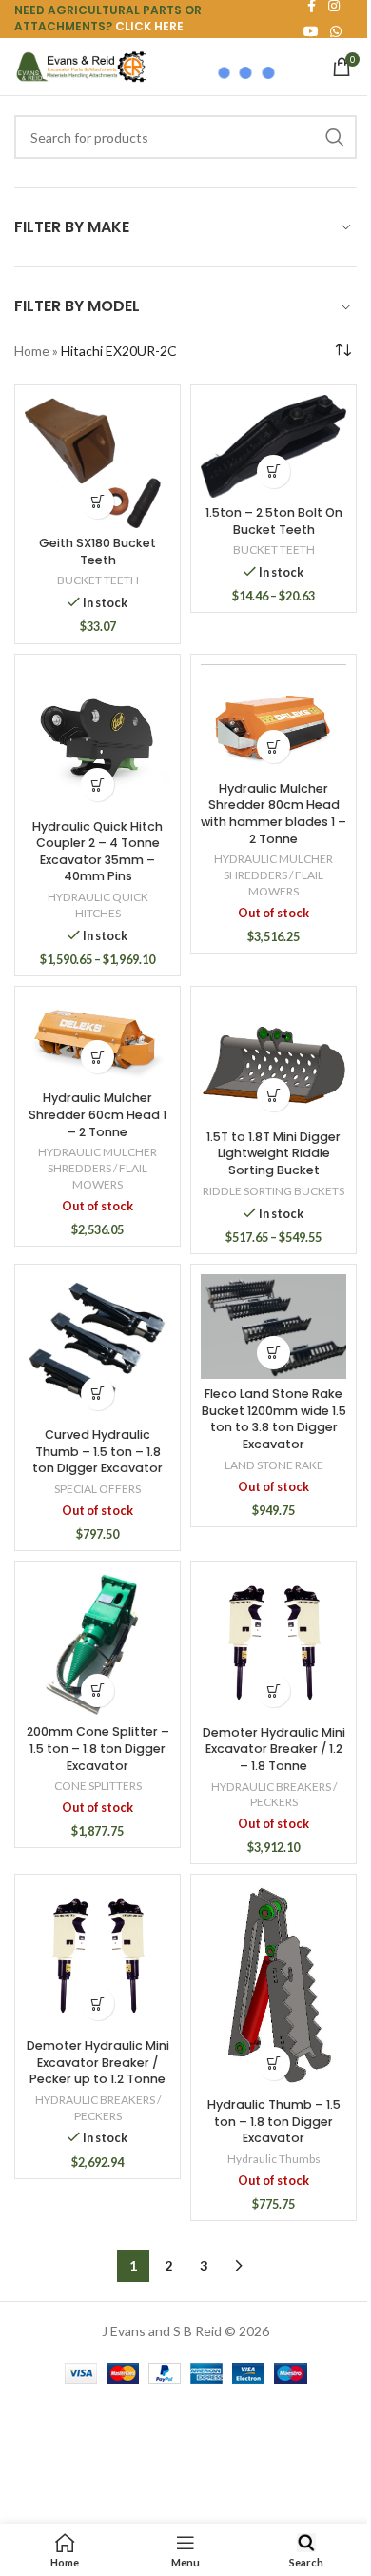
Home (32, 351)
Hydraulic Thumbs (274, 2159)
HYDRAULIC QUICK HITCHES (98, 905)
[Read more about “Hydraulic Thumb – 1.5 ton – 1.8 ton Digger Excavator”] (273, 2064)
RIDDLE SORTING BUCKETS (273, 1191)
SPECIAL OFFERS (98, 1489)
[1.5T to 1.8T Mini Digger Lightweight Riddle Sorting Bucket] (273, 1059)
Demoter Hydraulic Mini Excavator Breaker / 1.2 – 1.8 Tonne (274, 1749)
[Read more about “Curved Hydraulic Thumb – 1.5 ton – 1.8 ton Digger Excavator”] (98, 1394)
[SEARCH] (335, 137)
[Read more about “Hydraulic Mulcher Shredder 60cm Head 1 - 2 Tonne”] (98, 1057)
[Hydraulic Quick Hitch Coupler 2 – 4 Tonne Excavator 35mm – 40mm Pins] (98, 738)
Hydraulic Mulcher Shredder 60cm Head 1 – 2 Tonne (98, 1114)
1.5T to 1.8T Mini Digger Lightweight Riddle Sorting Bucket (273, 1153)
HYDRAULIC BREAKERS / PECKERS (274, 1795)
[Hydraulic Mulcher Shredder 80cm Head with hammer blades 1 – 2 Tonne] (273, 719)
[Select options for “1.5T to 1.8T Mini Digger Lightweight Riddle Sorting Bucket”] (273, 1095)
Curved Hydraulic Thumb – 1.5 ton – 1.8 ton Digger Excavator (98, 1451)
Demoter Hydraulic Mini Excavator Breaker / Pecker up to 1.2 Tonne (98, 2062)
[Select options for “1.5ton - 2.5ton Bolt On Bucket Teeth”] (273, 472)
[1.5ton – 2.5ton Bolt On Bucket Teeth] (273, 446)
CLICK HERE (149, 26)
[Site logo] (81, 65)
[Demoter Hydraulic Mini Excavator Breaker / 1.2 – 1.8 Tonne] (273, 1644)
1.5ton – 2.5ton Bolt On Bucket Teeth (274, 521)
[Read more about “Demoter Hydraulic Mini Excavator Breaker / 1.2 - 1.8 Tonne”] (273, 1691)
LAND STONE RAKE (274, 1465)
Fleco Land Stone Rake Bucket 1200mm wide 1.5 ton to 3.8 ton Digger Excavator (274, 1419)
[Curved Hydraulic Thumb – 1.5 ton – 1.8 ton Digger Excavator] (98, 1347)
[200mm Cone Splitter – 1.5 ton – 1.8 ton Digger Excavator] (98, 1644)
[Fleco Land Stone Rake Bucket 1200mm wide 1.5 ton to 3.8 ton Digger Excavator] (273, 1327)
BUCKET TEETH (98, 580)
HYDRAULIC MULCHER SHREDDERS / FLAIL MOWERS (273, 875)
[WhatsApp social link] (336, 32)
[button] (98, 502)
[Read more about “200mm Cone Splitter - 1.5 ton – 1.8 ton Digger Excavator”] (98, 1691)
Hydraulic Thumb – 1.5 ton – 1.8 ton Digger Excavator (274, 2121)
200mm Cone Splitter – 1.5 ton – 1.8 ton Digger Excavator (98, 1748)
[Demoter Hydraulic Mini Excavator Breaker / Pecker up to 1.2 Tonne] (98, 1957)
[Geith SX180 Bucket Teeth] (98, 462)
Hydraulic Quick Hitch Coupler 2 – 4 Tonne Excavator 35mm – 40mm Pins (98, 852)
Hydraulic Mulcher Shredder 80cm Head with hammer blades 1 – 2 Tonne (273, 814)
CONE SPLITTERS (98, 1786)
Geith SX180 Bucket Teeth (98, 551)
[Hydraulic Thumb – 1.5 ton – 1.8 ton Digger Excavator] (273, 1986)
